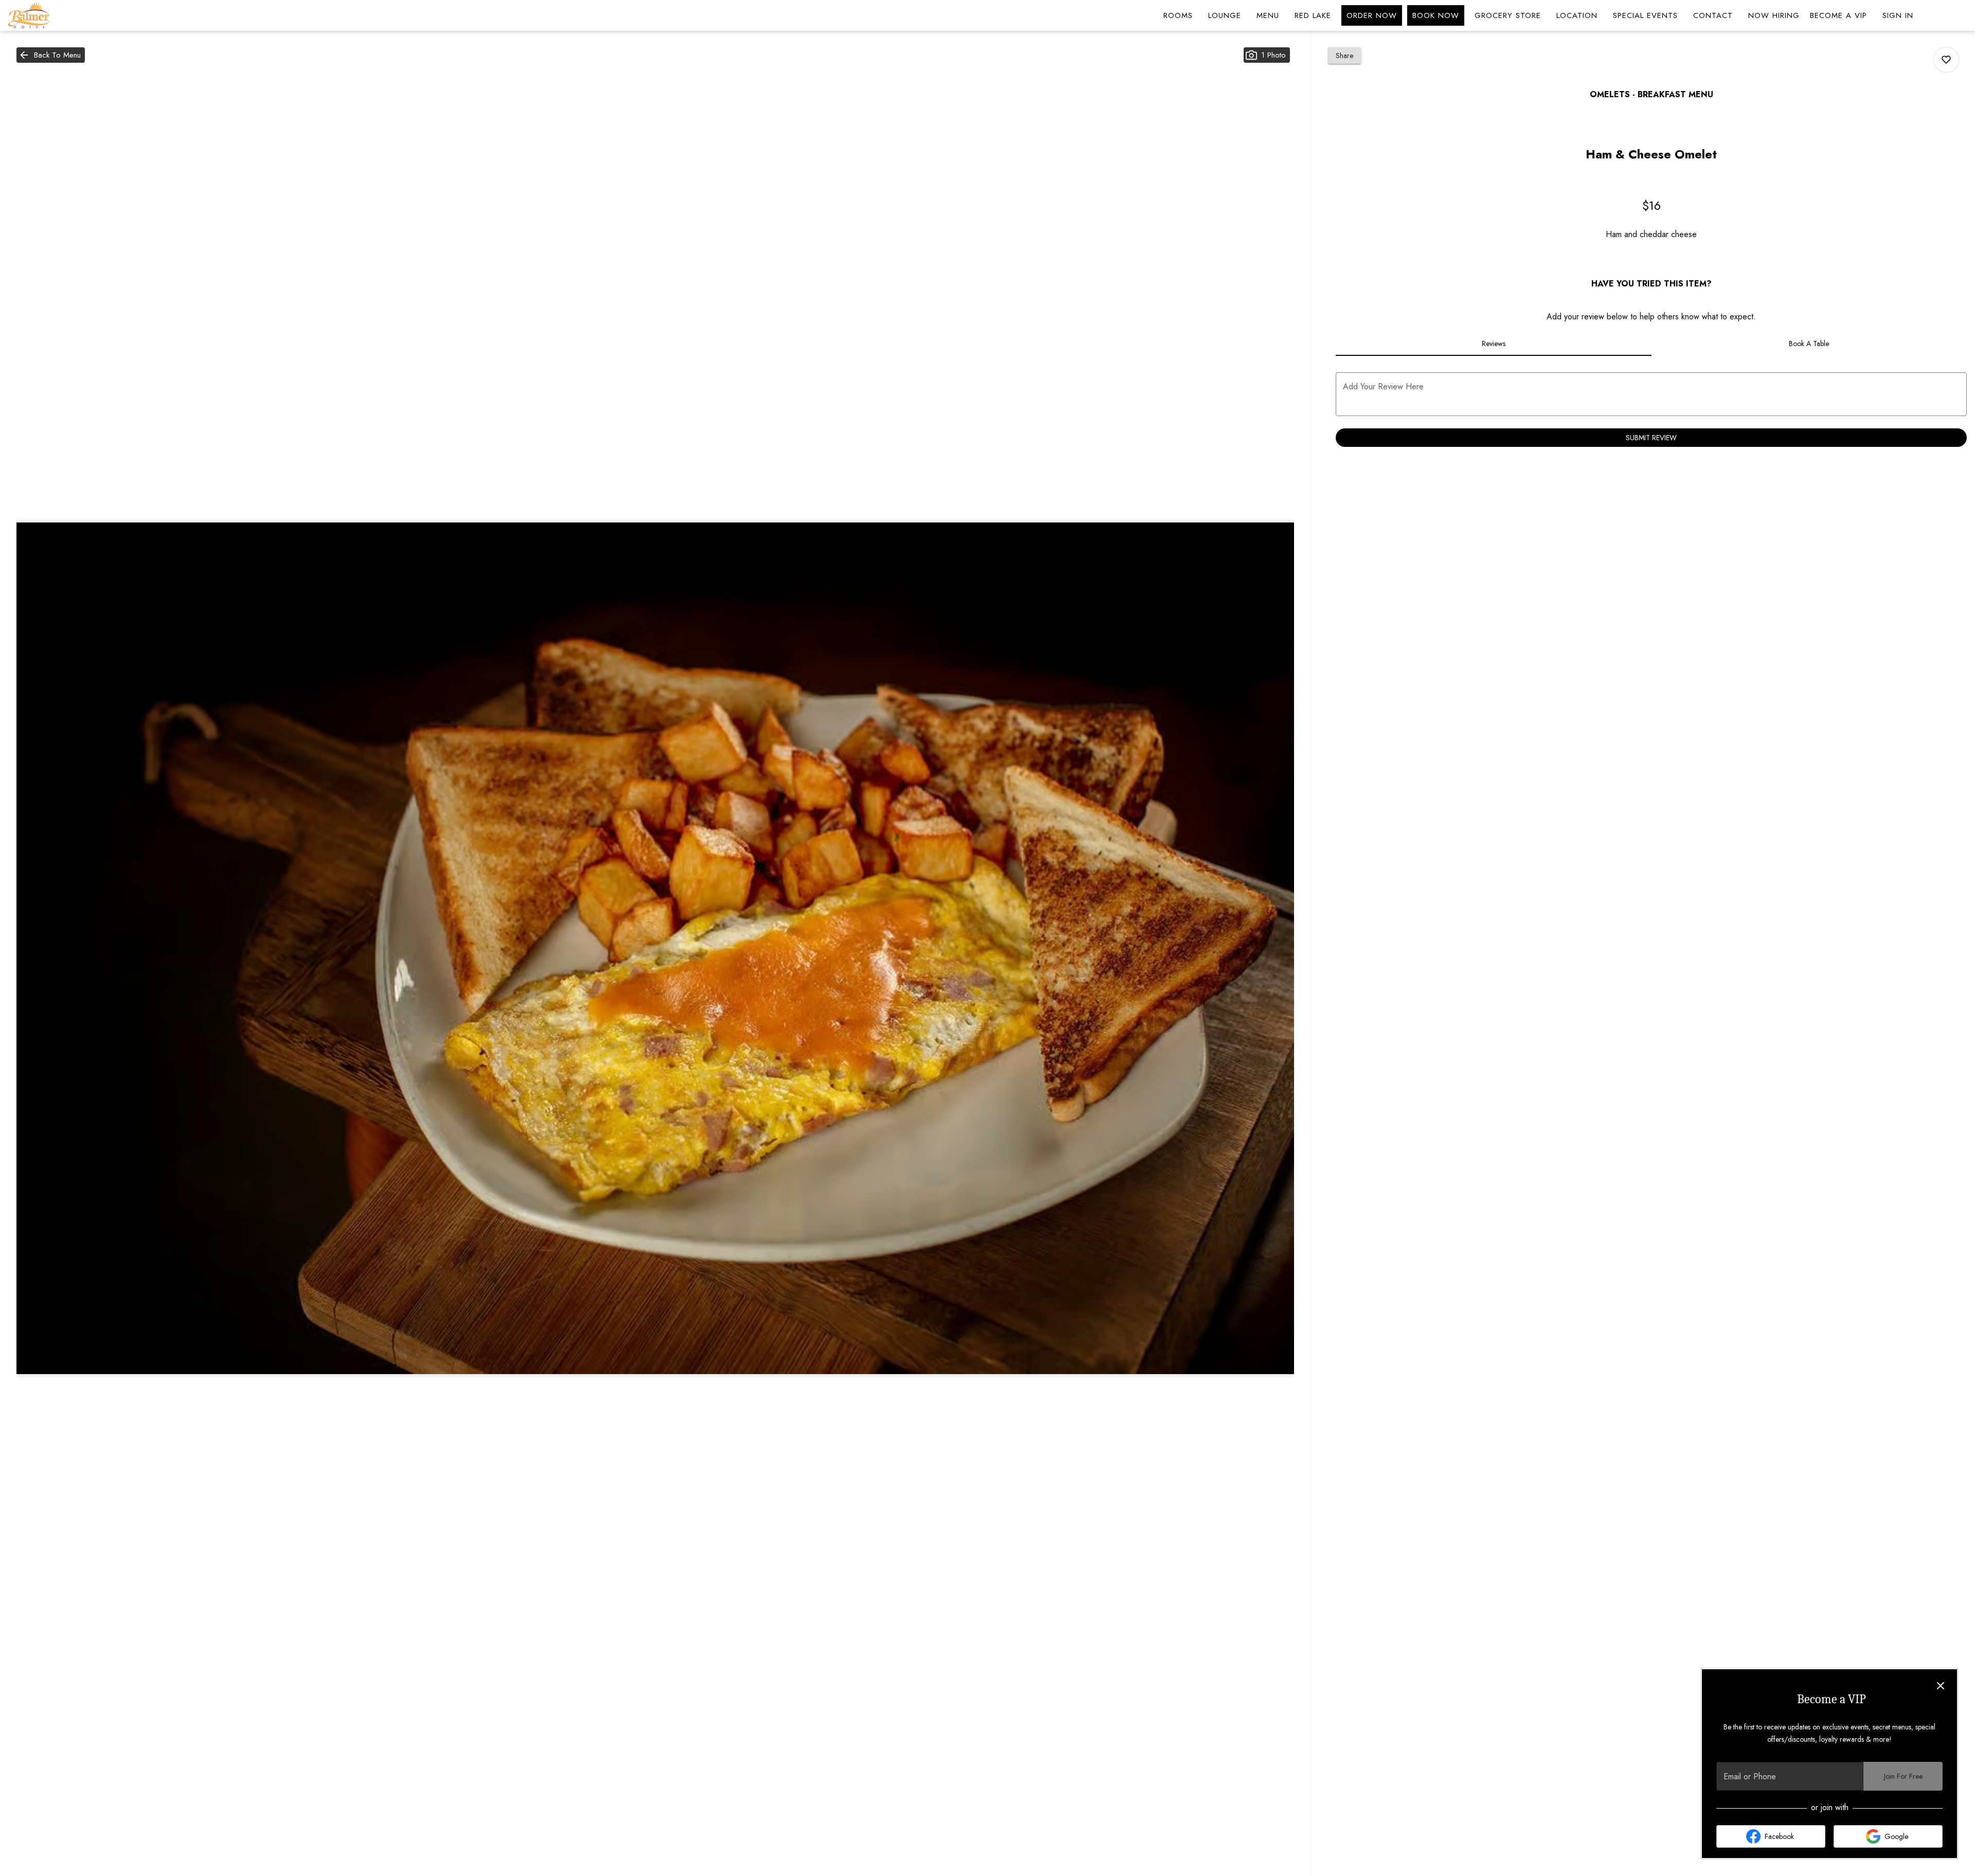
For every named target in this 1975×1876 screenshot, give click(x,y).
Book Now (1436, 15)
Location (1577, 15)
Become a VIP (1838, 15)
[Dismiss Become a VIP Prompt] (1941, 1686)
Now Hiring (1774, 15)
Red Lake (1313, 15)
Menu (1268, 15)
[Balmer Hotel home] (55, 15)
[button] (51, 55)
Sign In (1898, 15)
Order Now (1372, 15)
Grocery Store (1508, 15)
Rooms (1178, 15)
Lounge (1225, 15)
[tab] (1493, 344)
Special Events (1645, 15)
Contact (1713, 15)
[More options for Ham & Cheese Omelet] (1946, 60)
